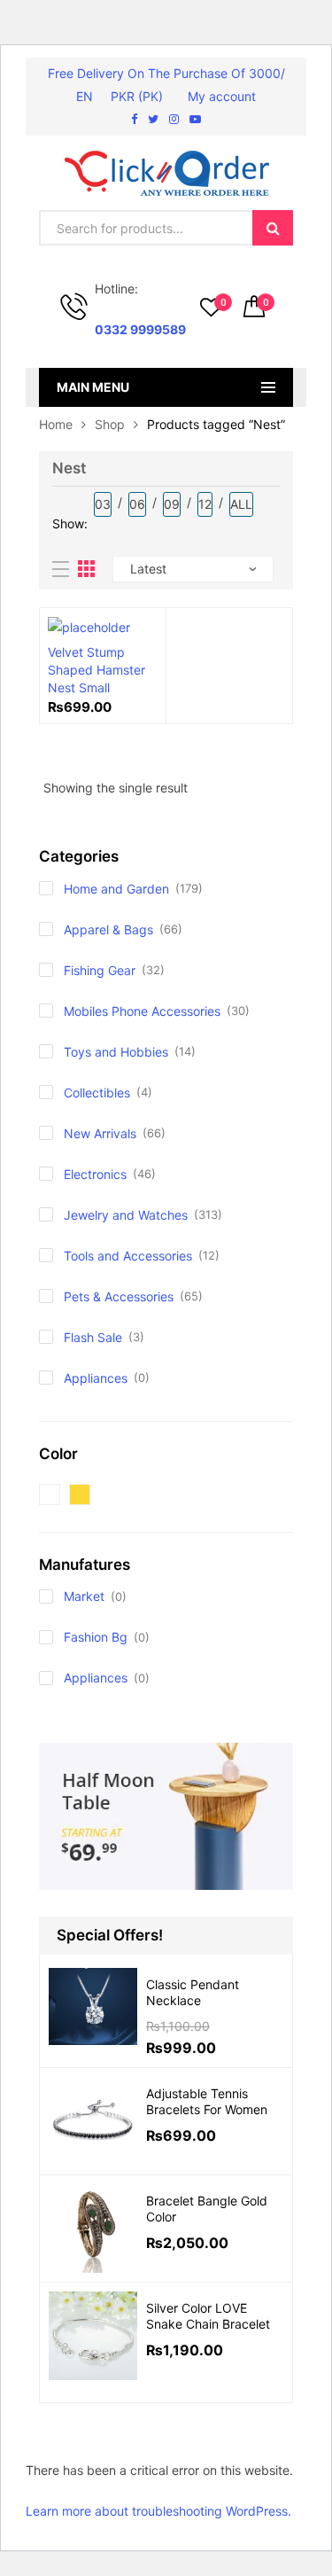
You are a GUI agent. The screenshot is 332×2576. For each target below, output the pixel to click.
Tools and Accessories (128, 1256)
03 (103, 504)
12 (205, 504)
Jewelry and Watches (126, 1215)
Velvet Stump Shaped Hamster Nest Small (97, 670)
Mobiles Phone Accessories (142, 1011)
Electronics (95, 1174)
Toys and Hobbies (116, 1052)
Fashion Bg (96, 1637)
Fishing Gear (100, 970)
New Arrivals (100, 1133)
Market (84, 1596)
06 (137, 504)
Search (273, 228)
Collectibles (97, 1093)
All (241, 504)
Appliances (96, 1378)
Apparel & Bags (108, 929)
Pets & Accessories (119, 1296)
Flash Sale (93, 1337)
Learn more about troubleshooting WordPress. (158, 2511)
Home (56, 424)
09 (172, 504)
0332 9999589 (140, 329)
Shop (110, 424)
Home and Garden (116, 889)
